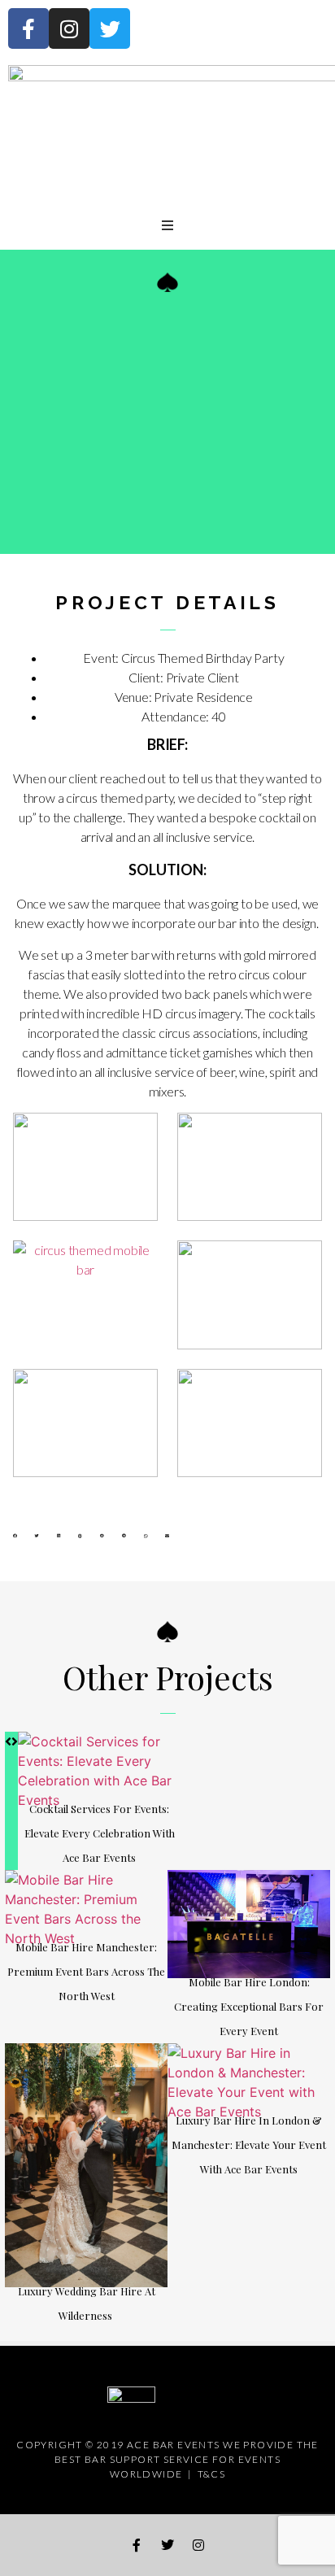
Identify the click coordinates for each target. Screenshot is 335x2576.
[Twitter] (110, 28)
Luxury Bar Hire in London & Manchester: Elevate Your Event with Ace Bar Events (249, 2144)
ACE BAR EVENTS (174, 2445)
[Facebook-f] (28, 28)
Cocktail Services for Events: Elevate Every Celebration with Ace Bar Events (100, 1833)
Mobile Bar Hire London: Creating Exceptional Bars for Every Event (249, 2006)
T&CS (212, 2474)
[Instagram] (69, 28)
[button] (15, 1536)
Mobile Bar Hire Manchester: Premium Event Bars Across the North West (86, 1971)
